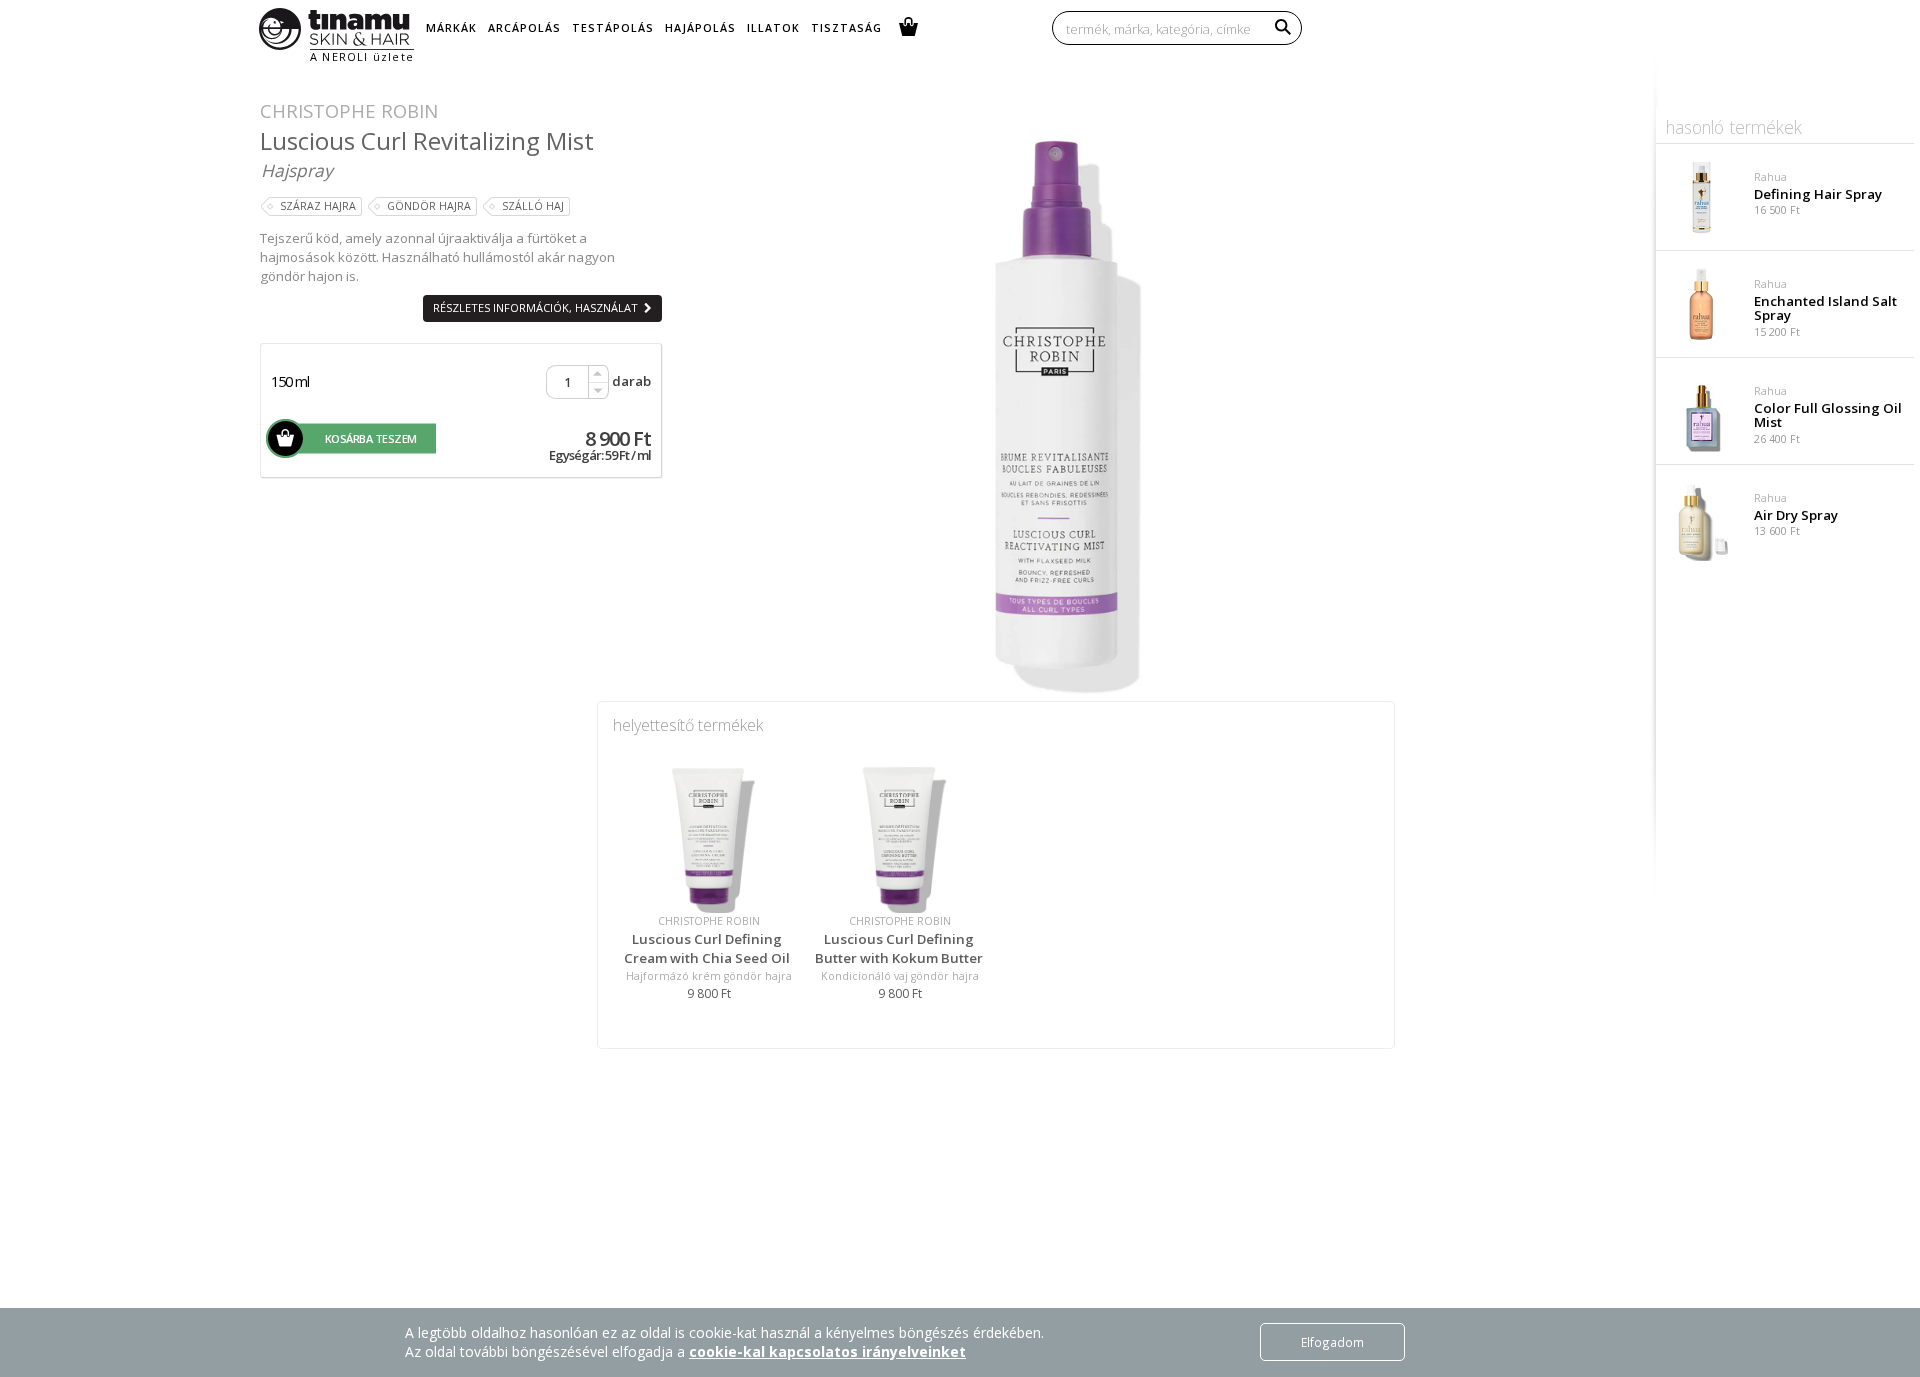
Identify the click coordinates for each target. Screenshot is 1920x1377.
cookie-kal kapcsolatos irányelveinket (827, 1351)
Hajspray (297, 170)
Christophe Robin (349, 110)
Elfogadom (1332, 1342)
